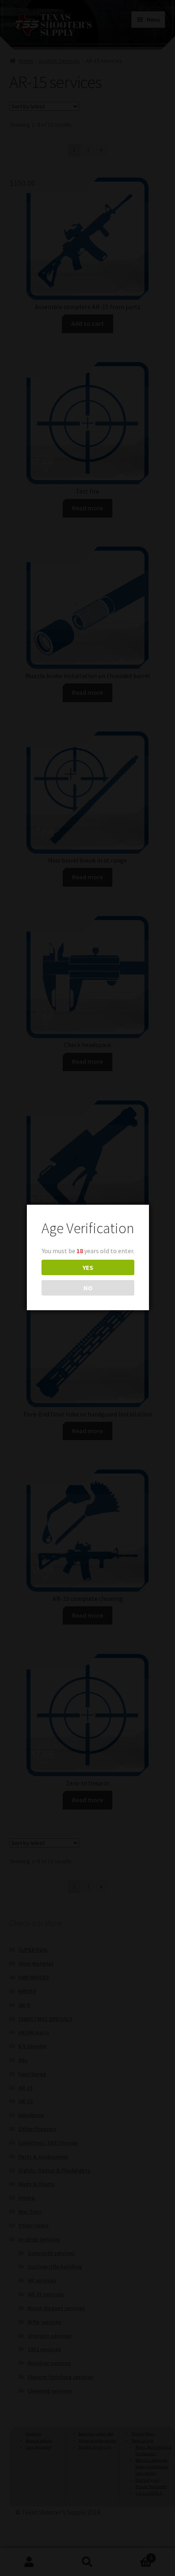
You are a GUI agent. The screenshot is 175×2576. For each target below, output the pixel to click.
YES (88, 1267)
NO (88, 1288)
